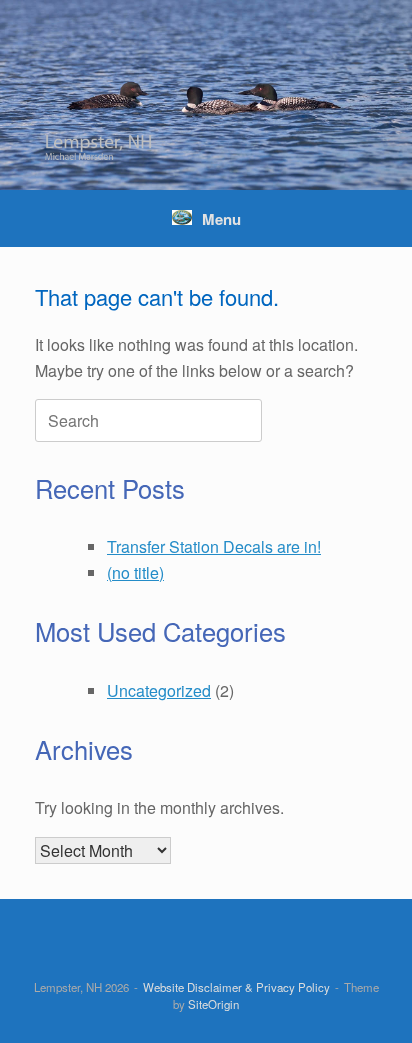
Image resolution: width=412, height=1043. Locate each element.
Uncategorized (159, 690)
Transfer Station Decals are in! (214, 546)
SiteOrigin (213, 1004)
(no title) (135, 572)
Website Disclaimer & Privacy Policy (236, 987)
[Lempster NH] (206, 95)
